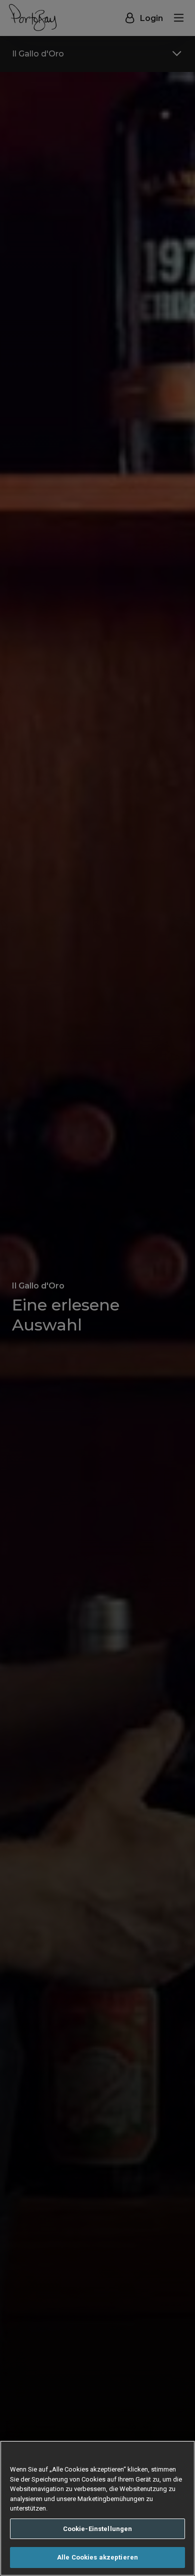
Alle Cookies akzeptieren (97, 2557)
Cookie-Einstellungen (98, 2529)
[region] (97, 2508)
